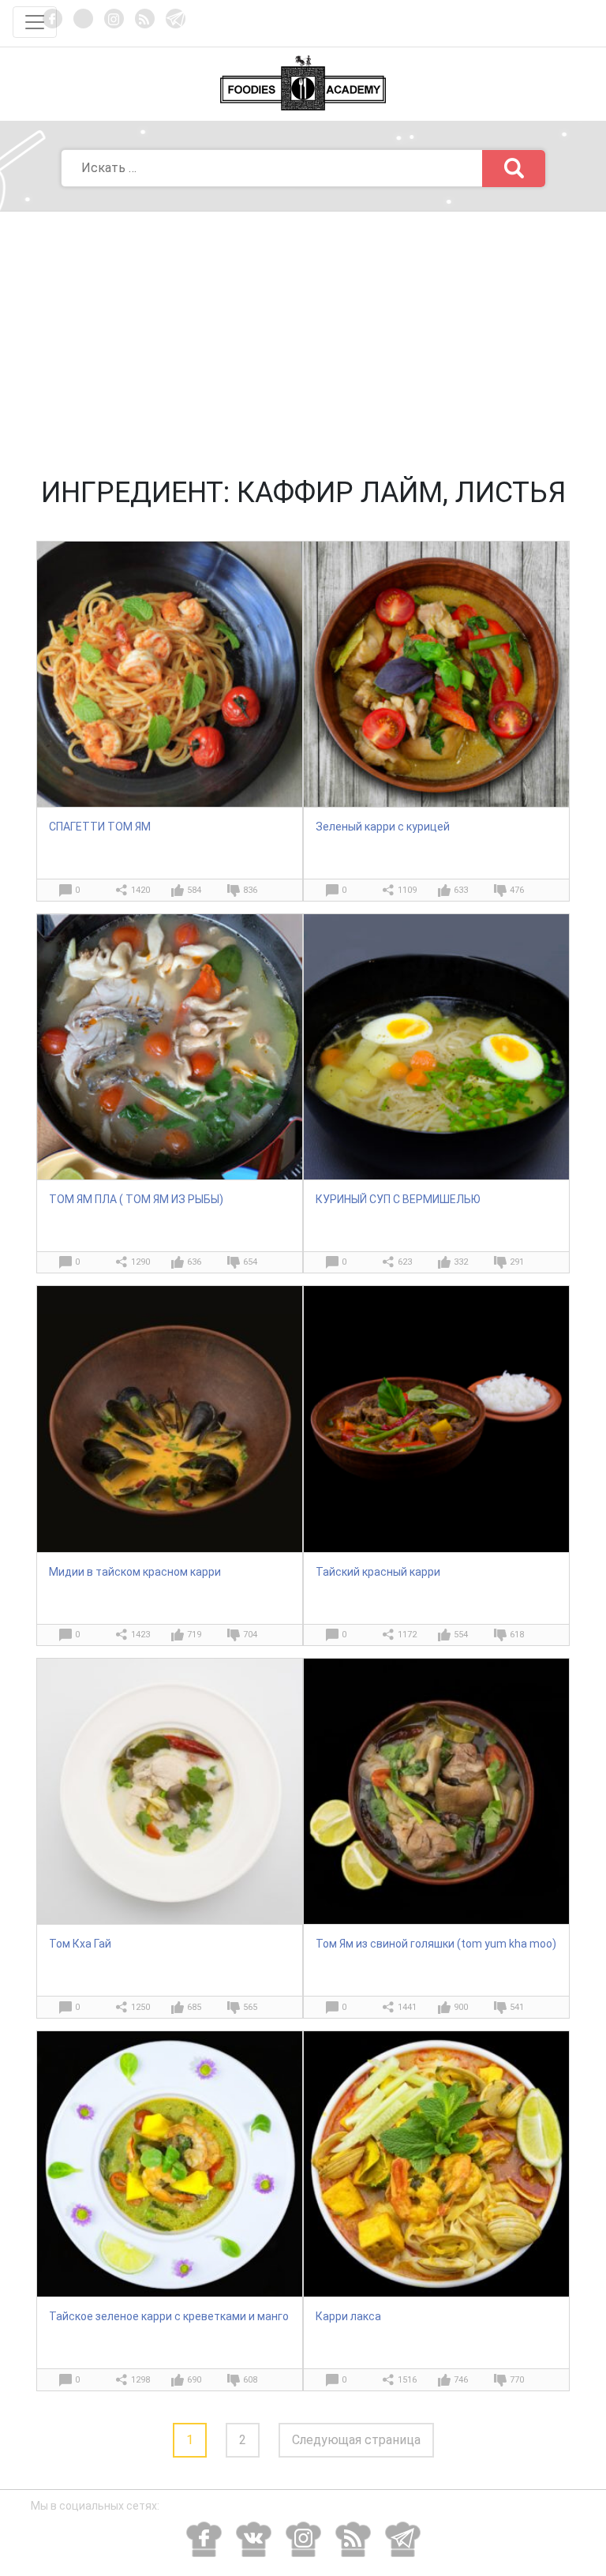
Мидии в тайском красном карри (135, 1572)
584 (194, 890)
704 (250, 1635)
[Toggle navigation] (35, 22)
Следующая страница (356, 2440)
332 (461, 1262)
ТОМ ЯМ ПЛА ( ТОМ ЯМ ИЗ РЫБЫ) (136, 1199)
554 (461, 1635)
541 (517, 2007)
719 (194, 1635)
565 (250, 2007)
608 (250, 2380)
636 (194, 1262)
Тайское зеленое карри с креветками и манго (169, 2316)
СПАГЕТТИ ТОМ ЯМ (100, 827)
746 (461, 2380)
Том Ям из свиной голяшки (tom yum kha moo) (436, 1944)
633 (461, 890)
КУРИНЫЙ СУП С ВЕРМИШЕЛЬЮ (398, 1199)
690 (194, 2380)
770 (517, 2380)
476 (517, 890)
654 (250, 1262)
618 (517, 1635)
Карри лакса (348, 2316)
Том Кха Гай (80, 1944)
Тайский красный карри (378, 1572)
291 (517, 1262)
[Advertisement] (303, 330)
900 (461, 2007)
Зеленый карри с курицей (383, 827)
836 (250, 890)
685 (194, 2007)
